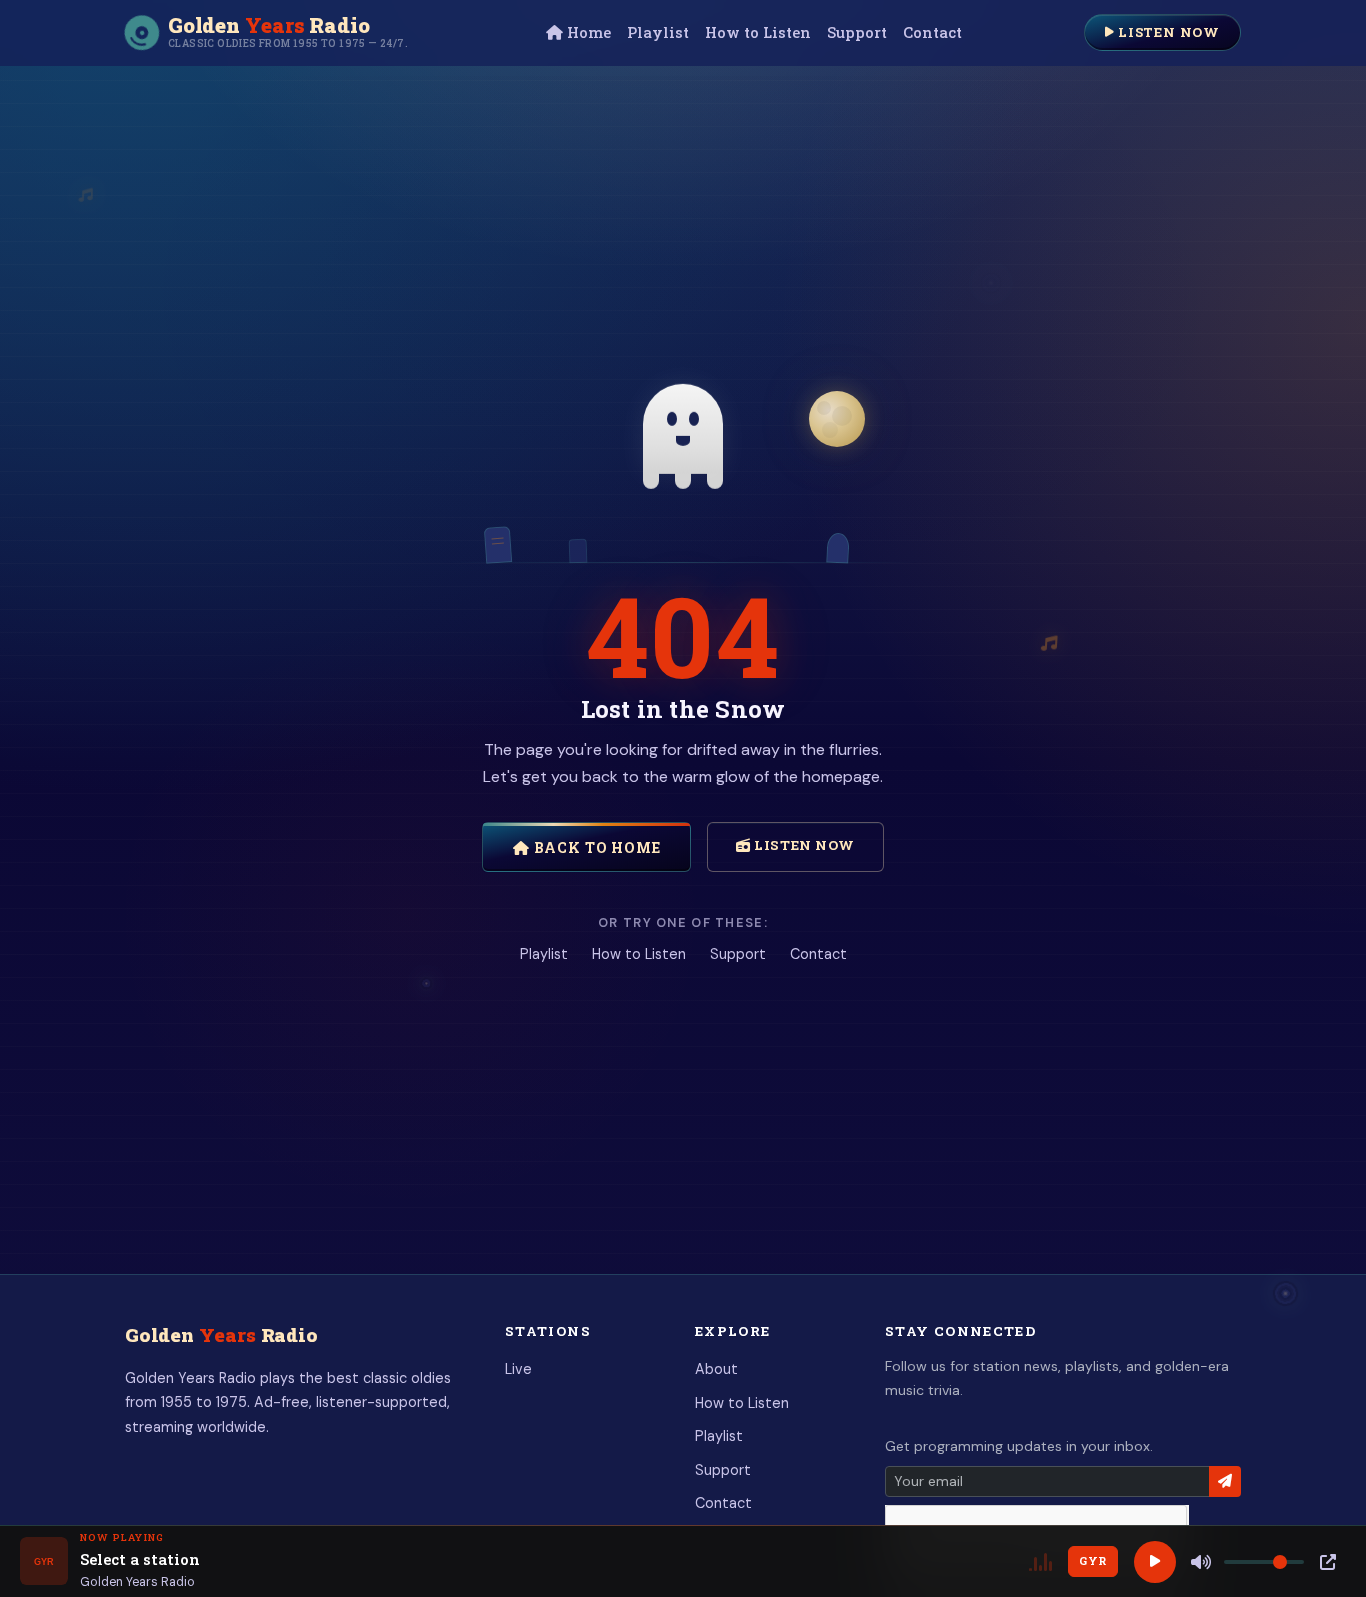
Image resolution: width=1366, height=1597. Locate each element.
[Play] (1155, 1562)
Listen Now (1167, 32)
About (716, 1369)
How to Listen (758, 32)
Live (518, 1369)
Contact (932, 32)
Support (857, 32)
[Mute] (1201, 1562)
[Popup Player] (1328, 1562)
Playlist (658, 32)
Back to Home (595, 847)
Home (587, 32)
